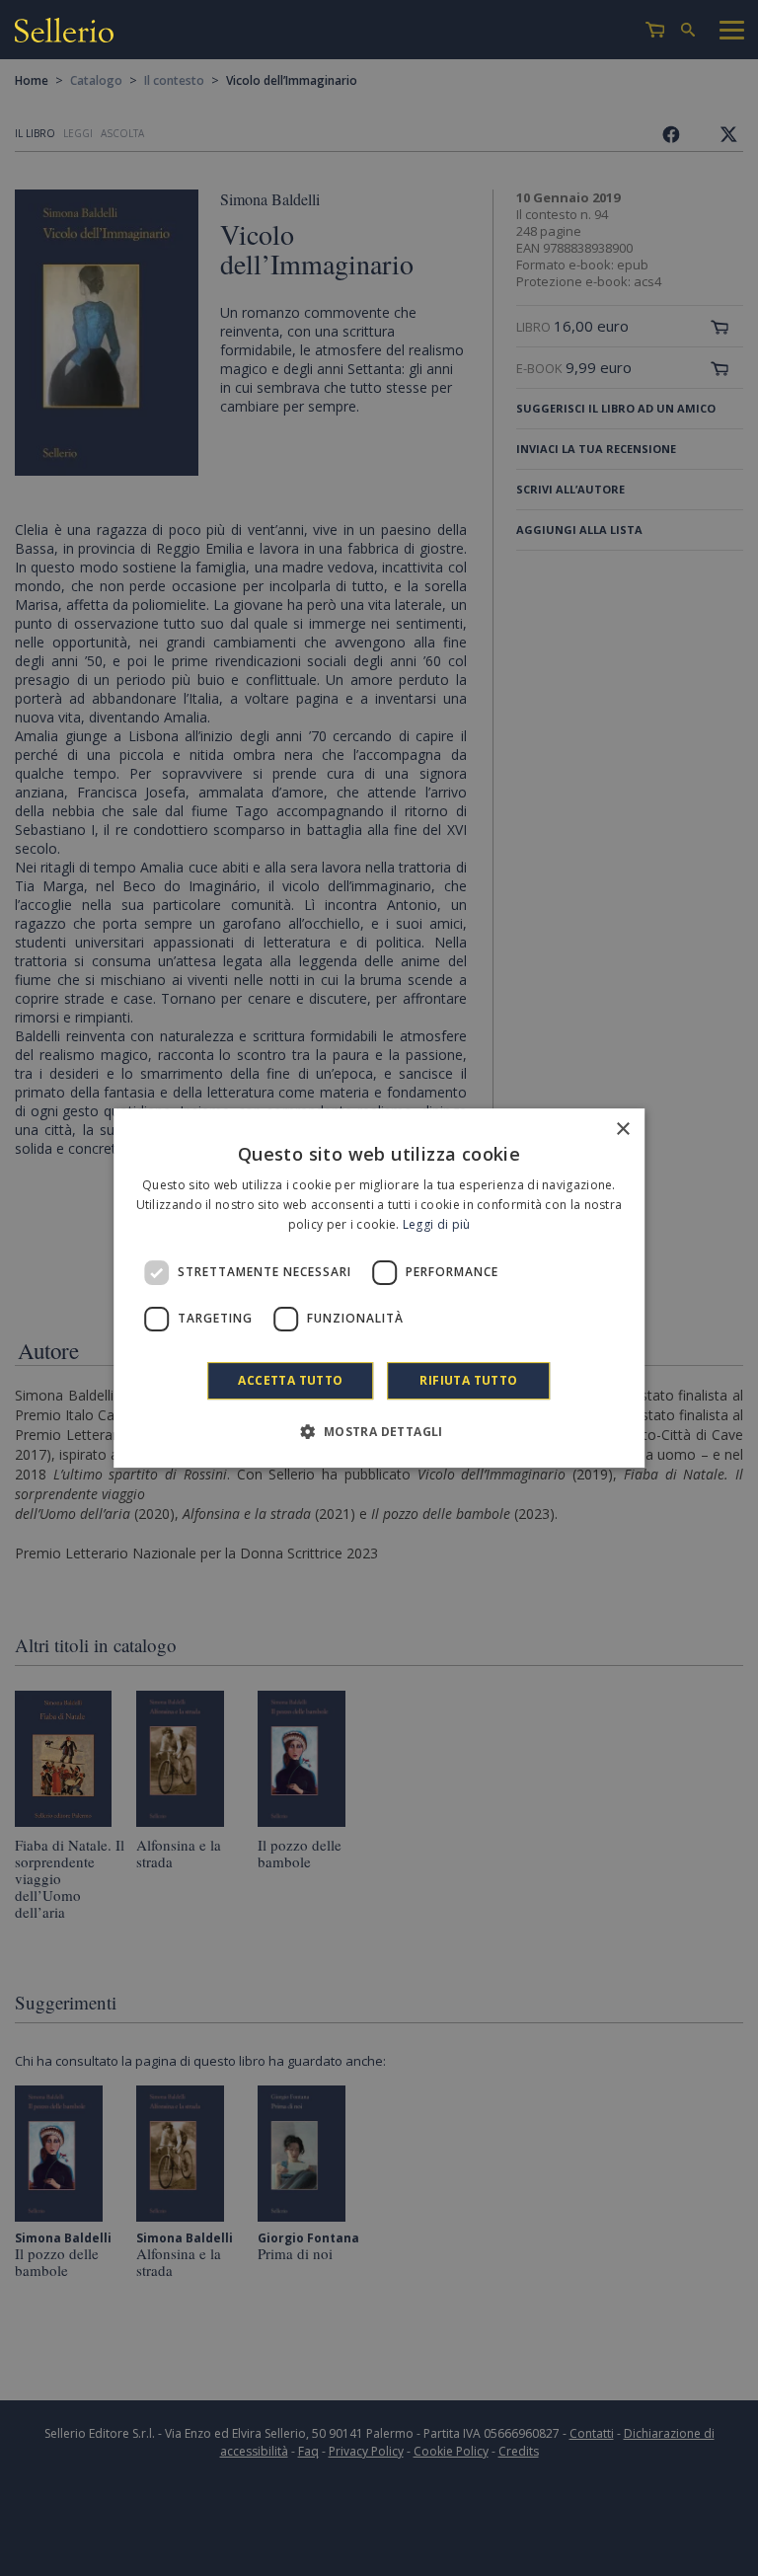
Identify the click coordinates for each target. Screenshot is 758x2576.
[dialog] (379, 1288)
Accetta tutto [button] (290, 1380)
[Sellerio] (64, 33)
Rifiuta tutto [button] (468, 1380)
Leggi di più (437, 1224)
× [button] (622, 1130)
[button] (379, 1431)
